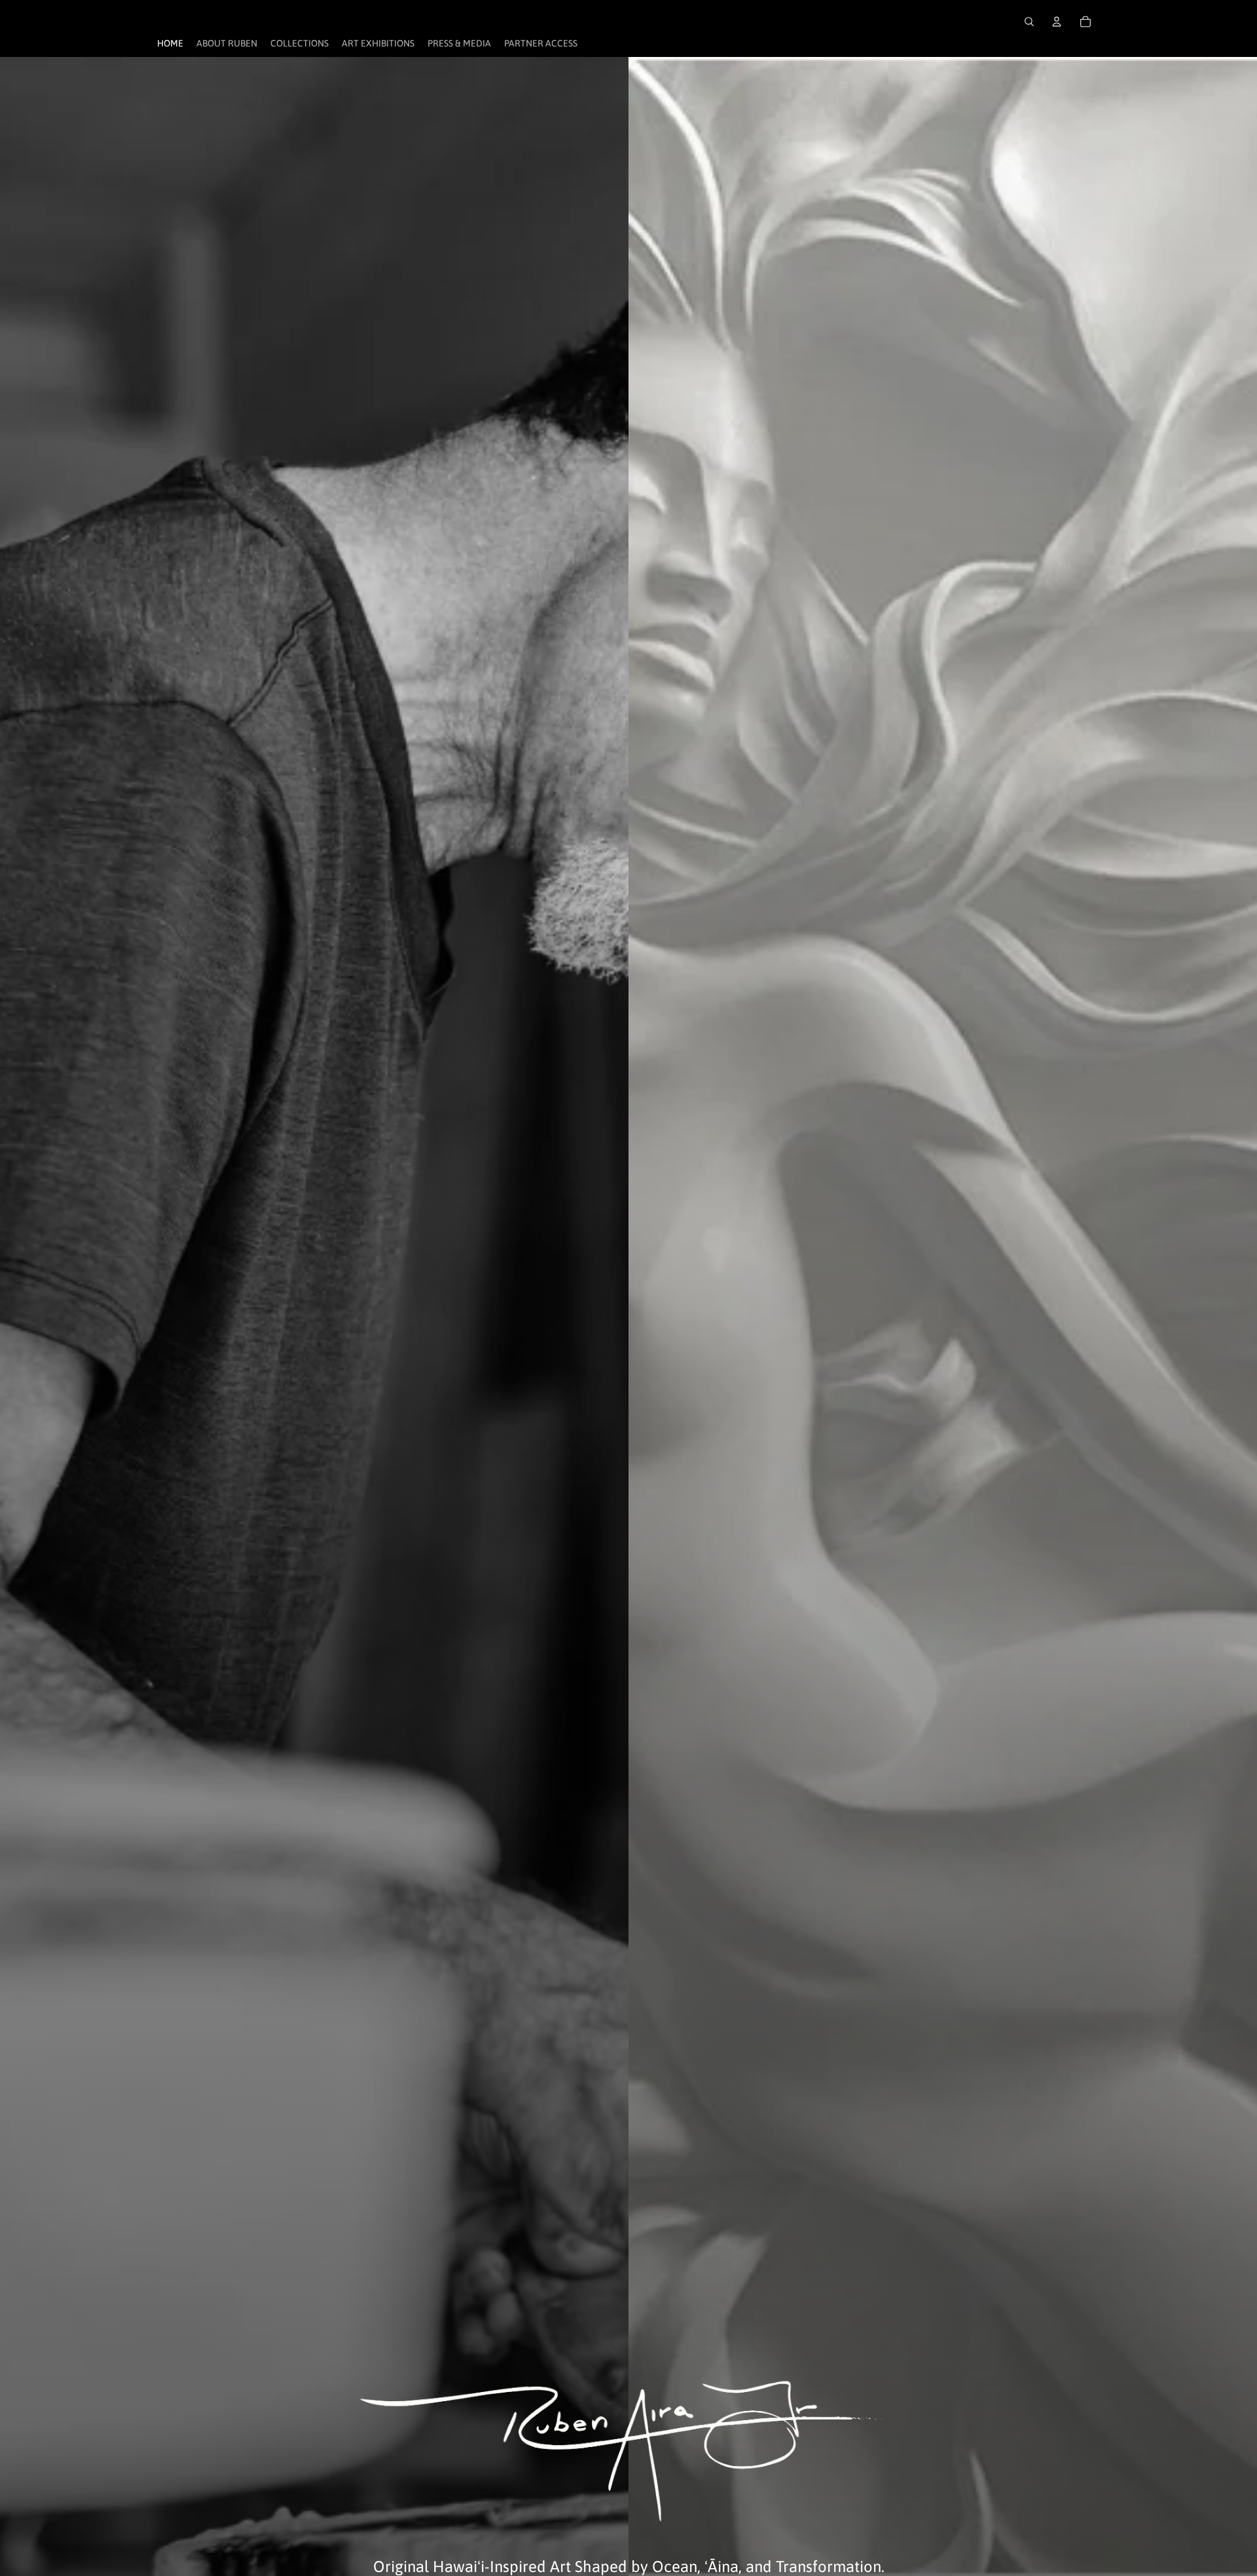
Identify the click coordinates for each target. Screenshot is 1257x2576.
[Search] (1029, 22)
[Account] (1057, 22)
